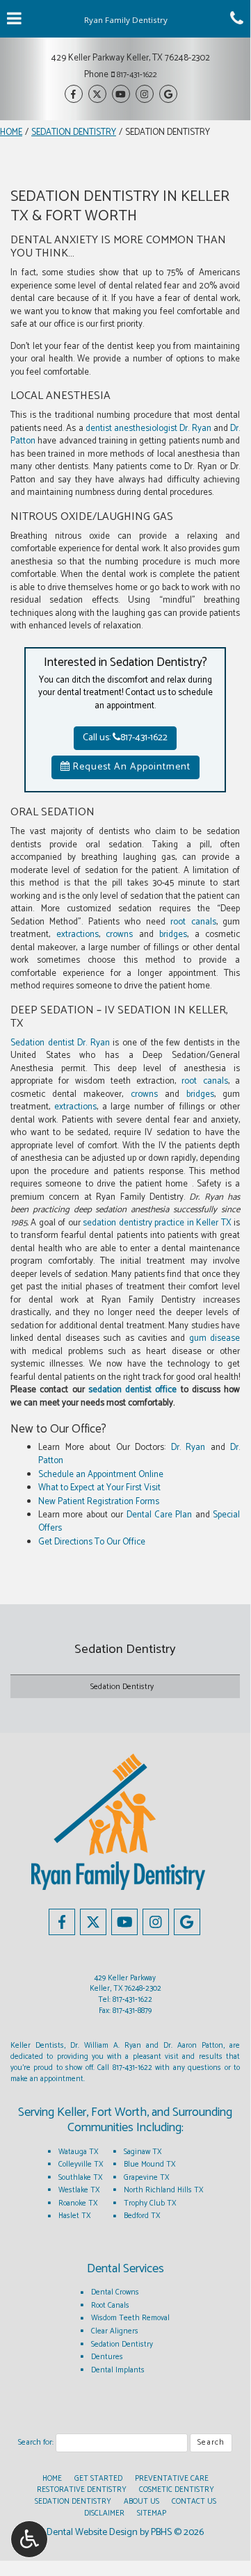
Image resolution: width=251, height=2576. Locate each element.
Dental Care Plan (160, 1515)
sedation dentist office (133, 1390)
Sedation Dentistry (74, 132)
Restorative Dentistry (82, 2490)
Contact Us (194, 2502)
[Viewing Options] (29, 2539)
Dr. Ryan (188, 1448)
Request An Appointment (130, 767)
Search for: (36, 2443)
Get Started (98, 2479)
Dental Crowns (115, 2292)
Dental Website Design (92, 2533)
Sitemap (152, 2513)
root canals (193, 922)
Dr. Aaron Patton (193, 2046)
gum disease (214, 1338)
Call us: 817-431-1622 (125, 738)
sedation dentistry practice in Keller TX (157, 1223)
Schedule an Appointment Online (101, 1475)
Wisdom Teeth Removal (130, 2318)
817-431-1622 (137, 75)
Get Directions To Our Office (92, 1542)
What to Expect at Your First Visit (99, 1488)
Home (11, 132)
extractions (78, 935)
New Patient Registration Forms (99, 1502)
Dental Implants (118, 2370)
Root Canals (110, 2306)
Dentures (107, 2357)
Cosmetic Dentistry (177, 2490)
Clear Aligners (115, 2331)
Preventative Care (172, 2479)
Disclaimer (104, 2513)
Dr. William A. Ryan (106, 2046)
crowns (119, 935)
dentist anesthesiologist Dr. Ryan (148, 429)
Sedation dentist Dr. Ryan (60, 1043)
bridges (173, 935)
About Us (141, 2502)
